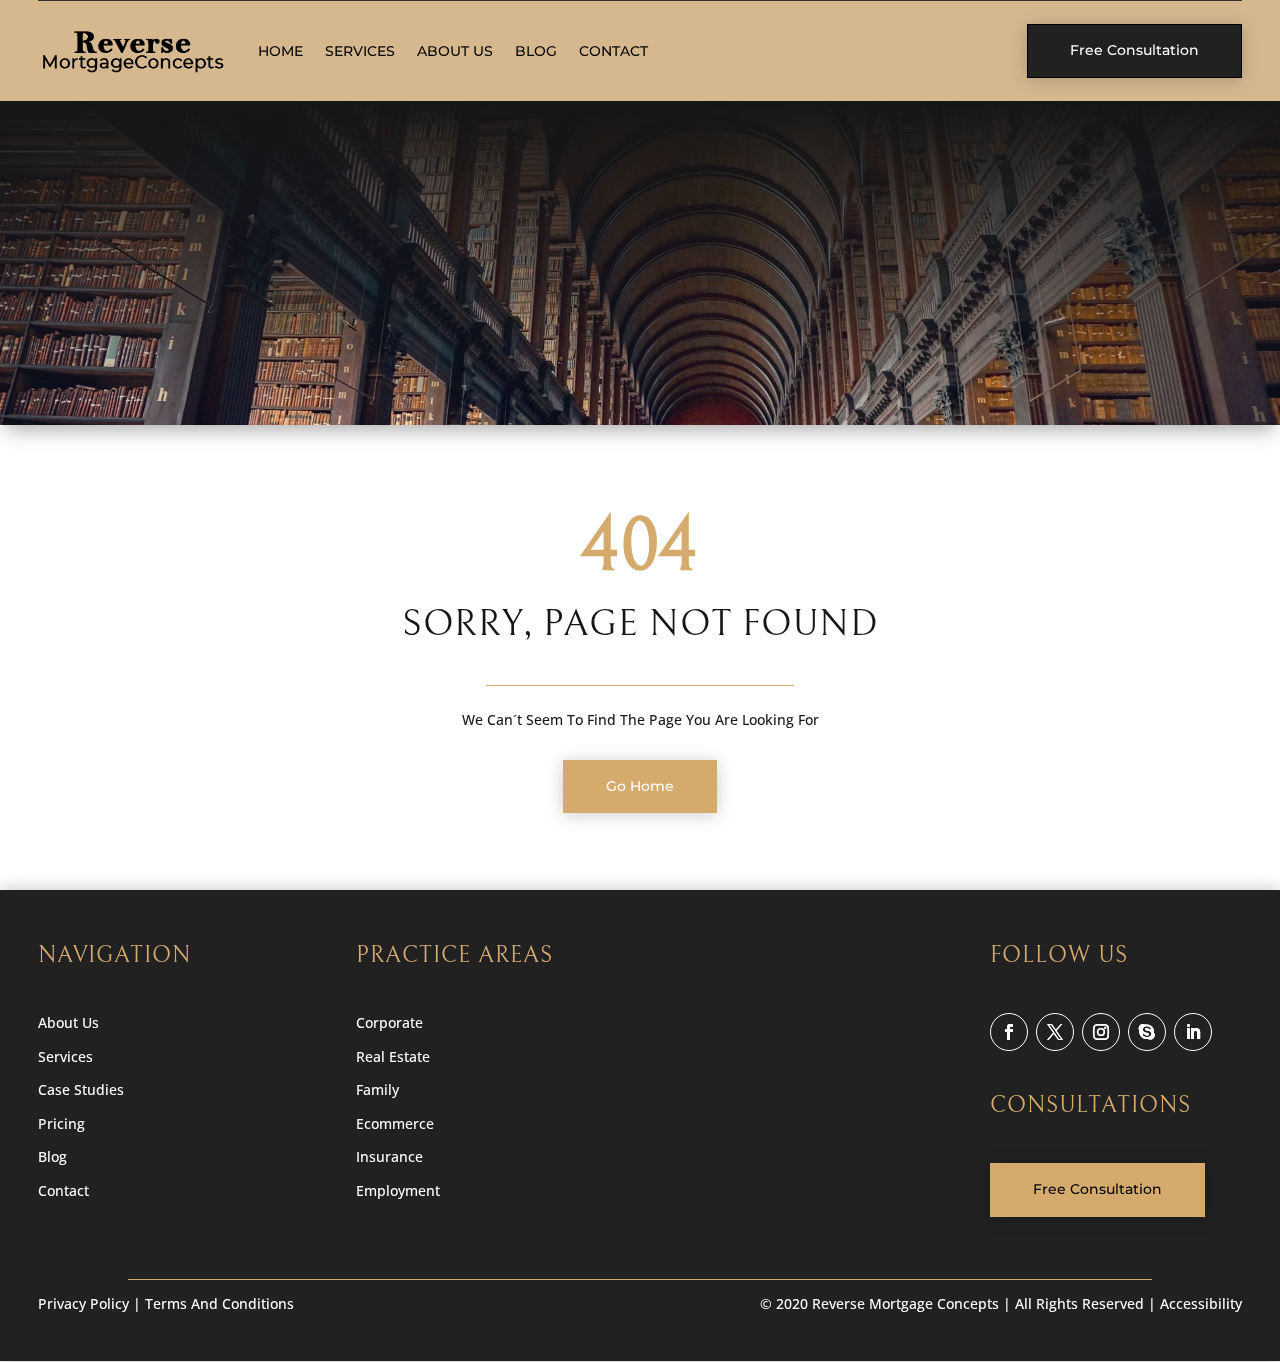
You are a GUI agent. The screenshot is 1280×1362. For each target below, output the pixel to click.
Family (377, 1089)
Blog (536, 51)
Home (280, 51)
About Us (455, 51)
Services (360, 51)
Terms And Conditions (219, 1303)
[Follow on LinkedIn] (1193, 1032)
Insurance (389, 1156)
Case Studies (81, 1089)
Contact (613, 51)
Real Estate (393, 1056)
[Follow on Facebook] (1009, 1032)
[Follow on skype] (1147, 1032)
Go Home (640, 786)
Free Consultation (1134, 50)
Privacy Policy (83, 1303)
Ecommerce (395, 1123)
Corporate (389, 1022)
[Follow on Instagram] (1101, 1032)
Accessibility (1201, 1303)
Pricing (61, 1123)
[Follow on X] (1055, 1032)
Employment (398, 1190)
